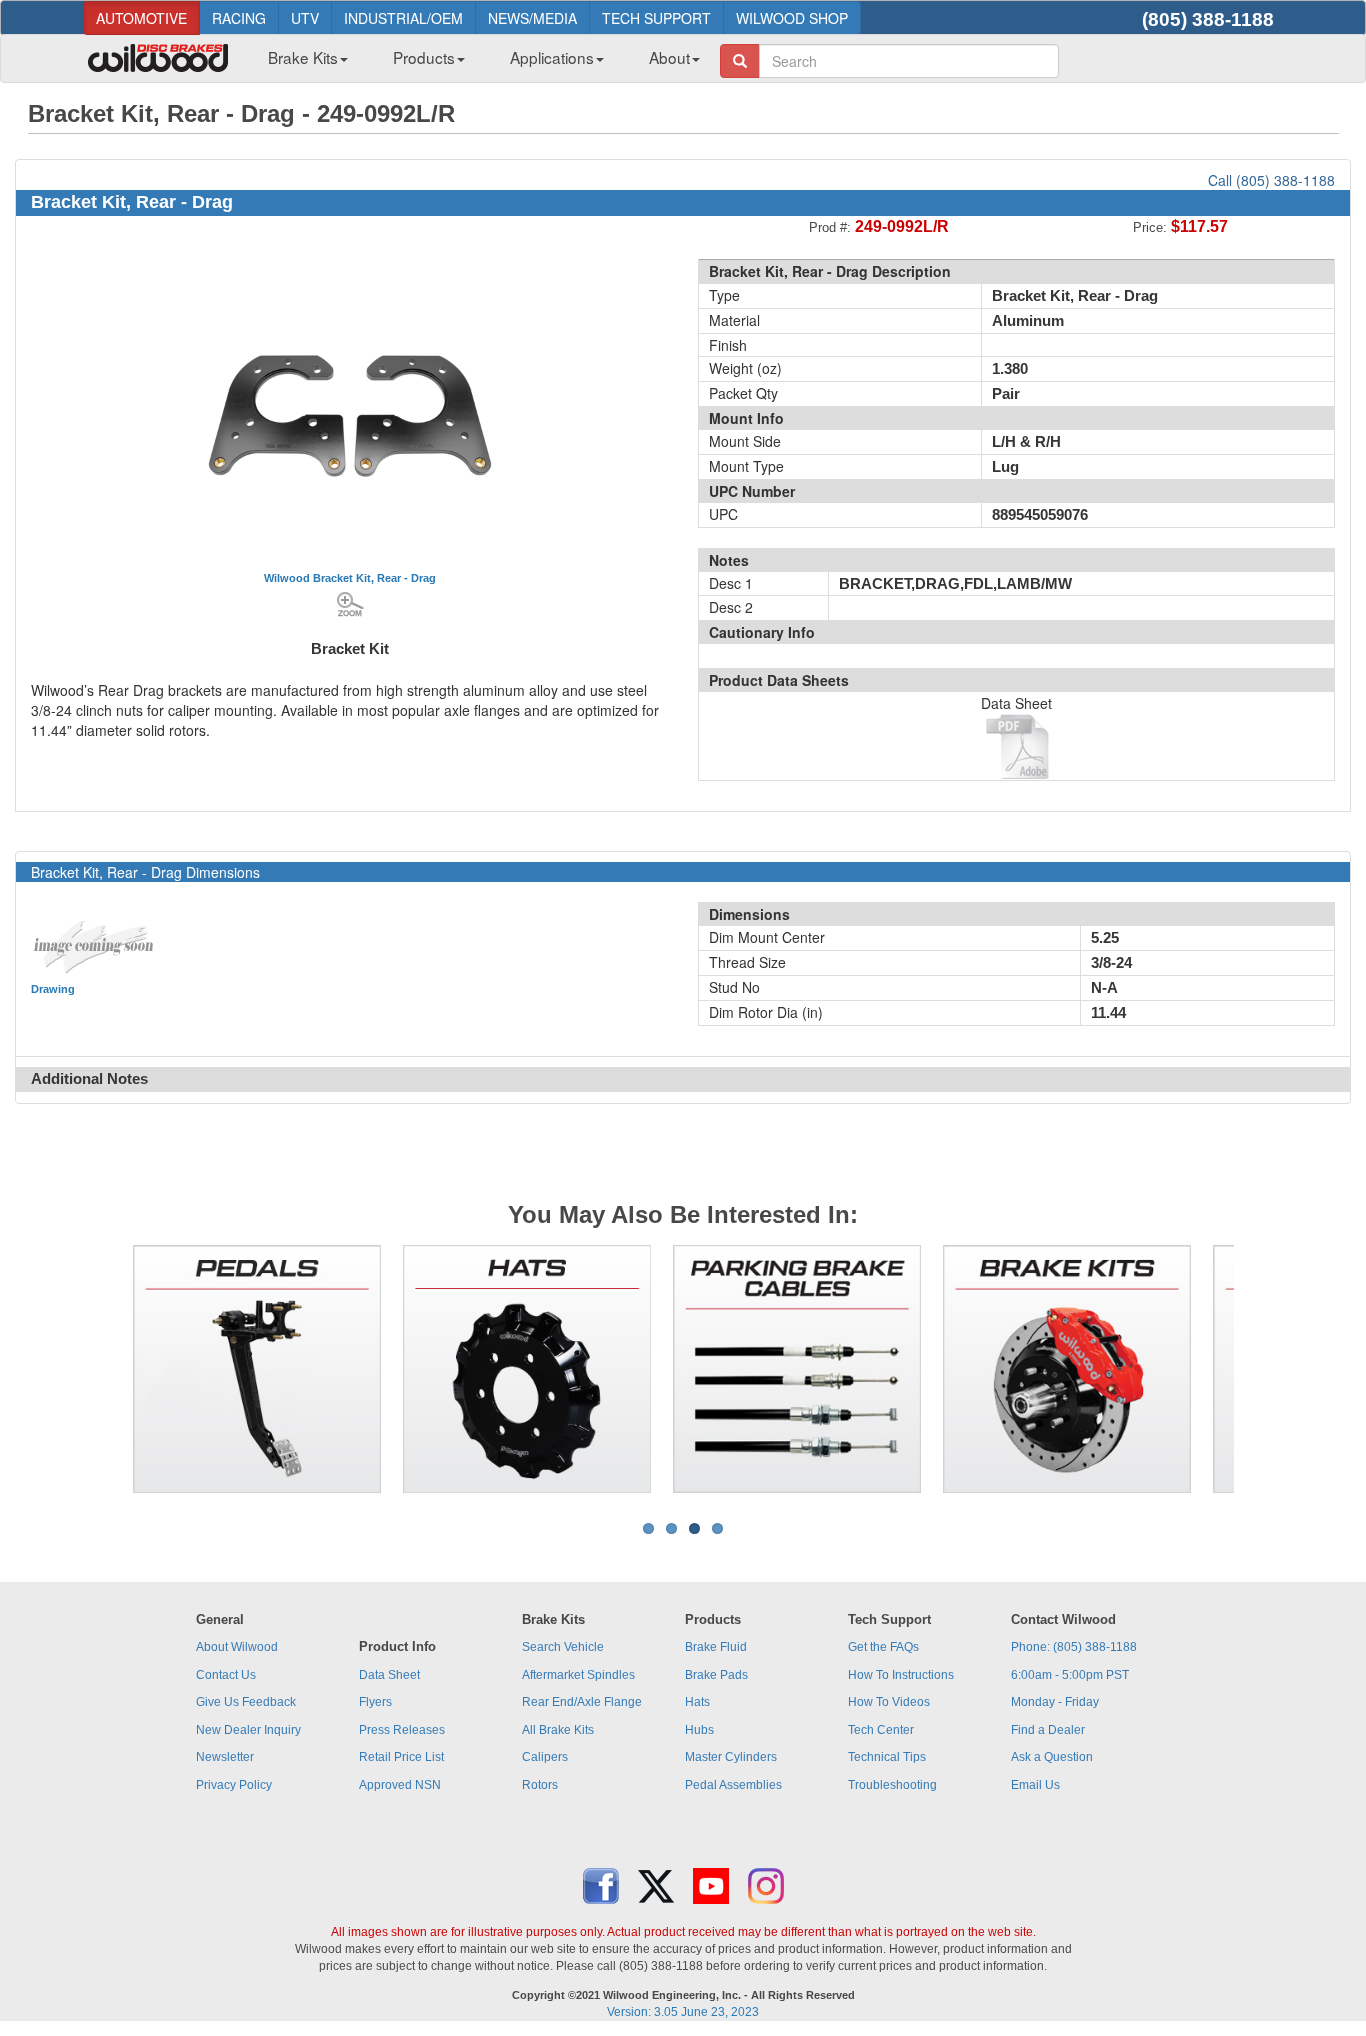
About (669, 57)
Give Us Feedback (246, 1702)
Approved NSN (400, 1785)
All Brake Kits (558, 1730)
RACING (239, 18)
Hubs (699, 1730)
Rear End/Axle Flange (582, 1702)
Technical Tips (887, 1757)
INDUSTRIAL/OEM (403, 18)
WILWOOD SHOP (792, 18)
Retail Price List (401, 1757)
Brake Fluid (716, 1647)
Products (424, 57)
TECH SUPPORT (656, 18)
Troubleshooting (892, 1785)
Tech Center (881, 1730)
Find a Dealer (1048, 1730)
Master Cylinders (731, 1757)
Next (1264, 1369)
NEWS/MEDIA (532, 18)
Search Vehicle (563, 1647)
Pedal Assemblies (733, 1785)
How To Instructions (901, 1675)
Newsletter (225, 1757)
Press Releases (402, 1730)
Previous (102, 1369)
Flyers (375, 1702)
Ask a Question (1052, 1757)
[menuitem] (300, 63)
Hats (697, 1702)
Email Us (1035, 1785)
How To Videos (889, 1702)
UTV (305, 18)
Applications (552, 57)
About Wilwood (237, 1647)
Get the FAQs (883, 1647)
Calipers (545, 1757)
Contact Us (226, 1675)
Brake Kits (303, 57)
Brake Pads (716, 1675)
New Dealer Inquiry (248, 1730)
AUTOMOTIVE (141, 18)
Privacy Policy (234, 1785)
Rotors (540, 1785)
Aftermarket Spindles (578, 1675)
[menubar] (476, 63)
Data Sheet (389, 1675)
